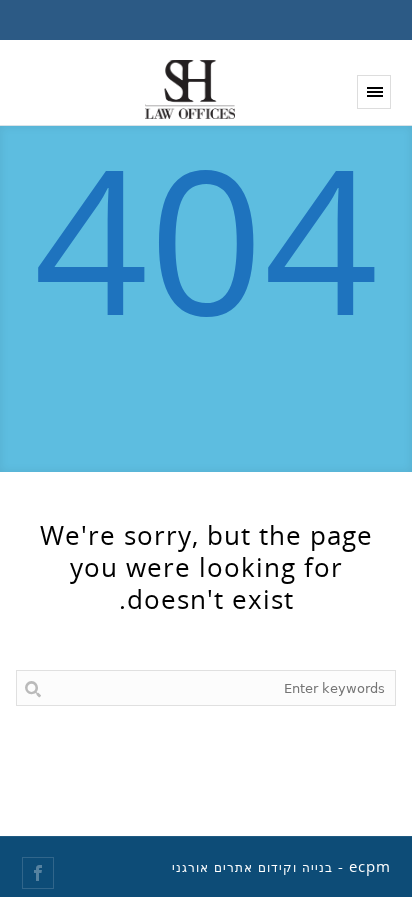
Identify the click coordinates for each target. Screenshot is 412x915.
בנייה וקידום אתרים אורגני (252, 868)
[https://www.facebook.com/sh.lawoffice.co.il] (38, 873)
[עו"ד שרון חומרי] (190, 89)
